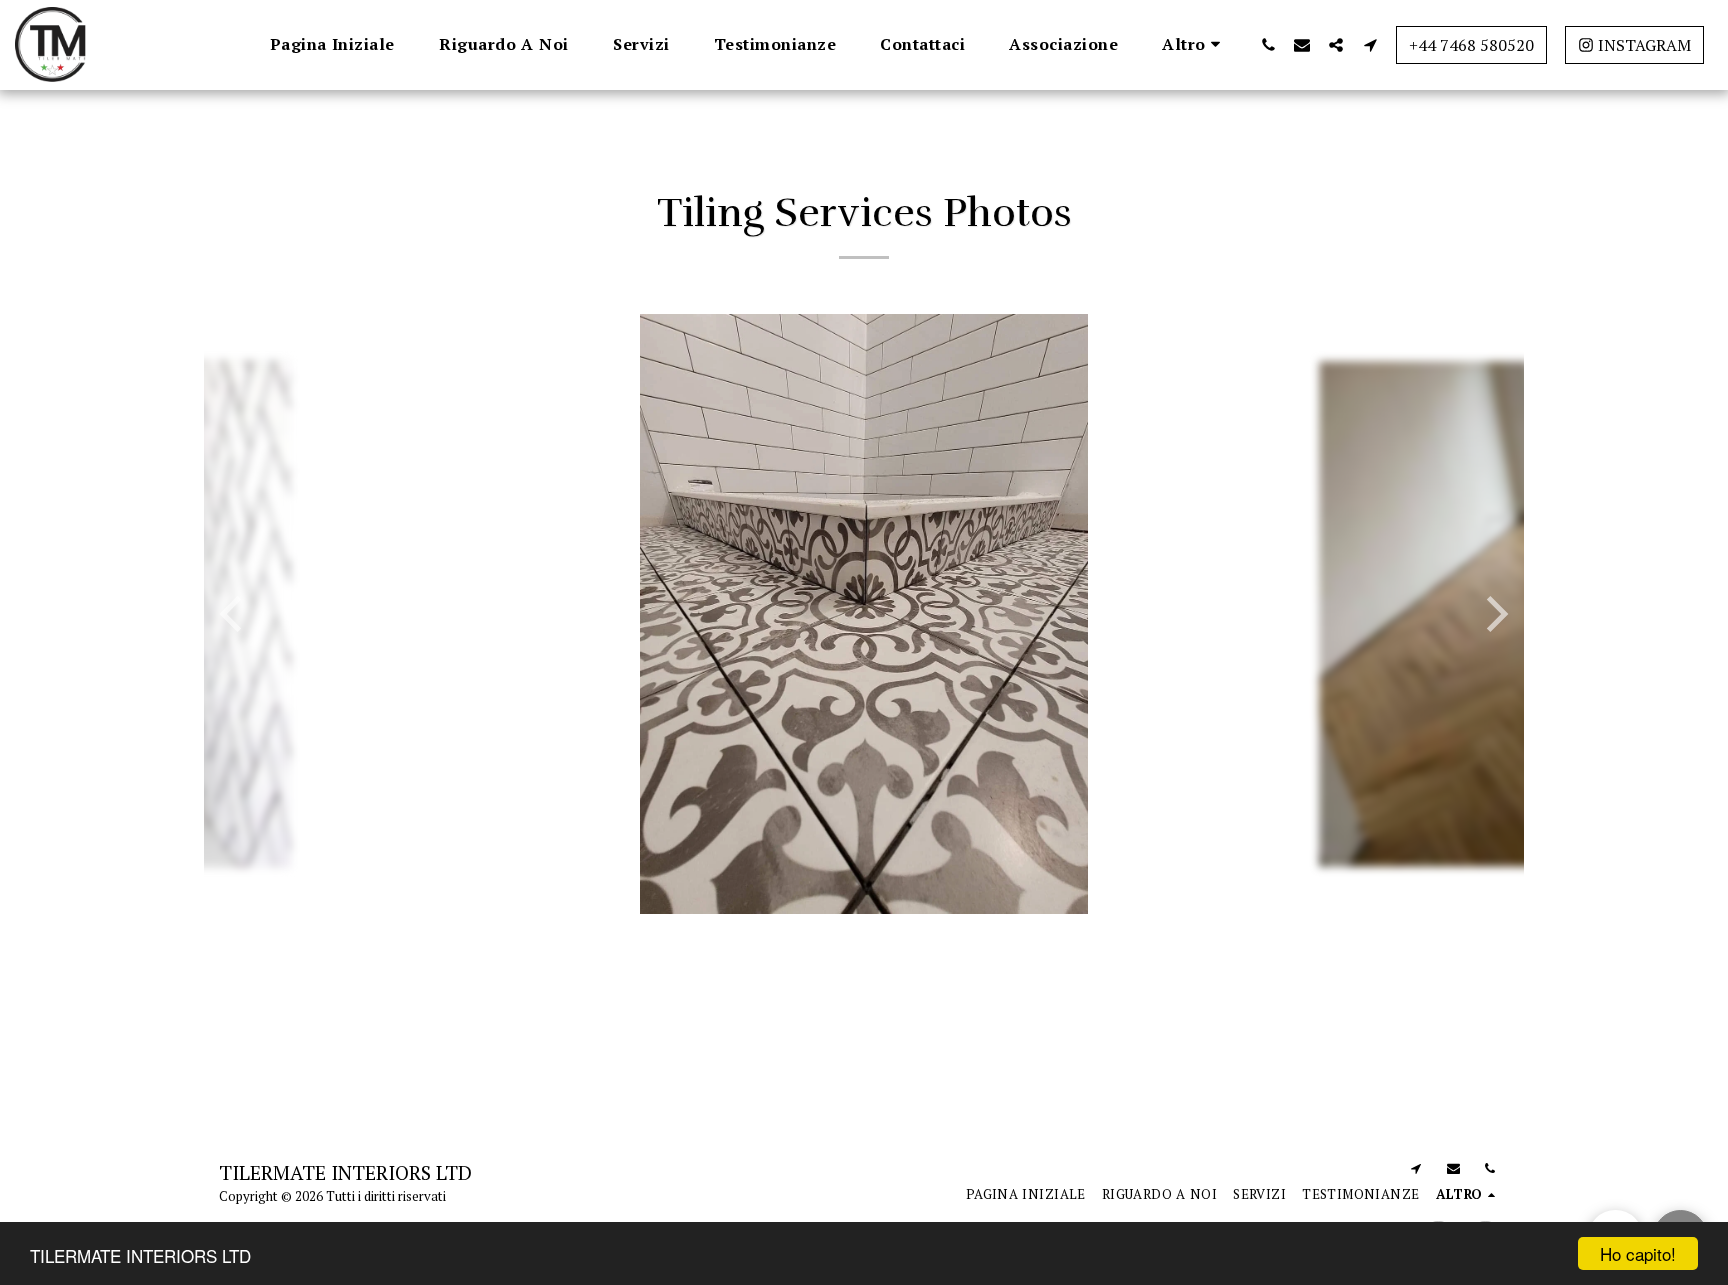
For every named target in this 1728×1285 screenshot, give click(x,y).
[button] (1268, 44)
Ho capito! (1638, 1253)
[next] (1494, 614)
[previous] (234, 614)
